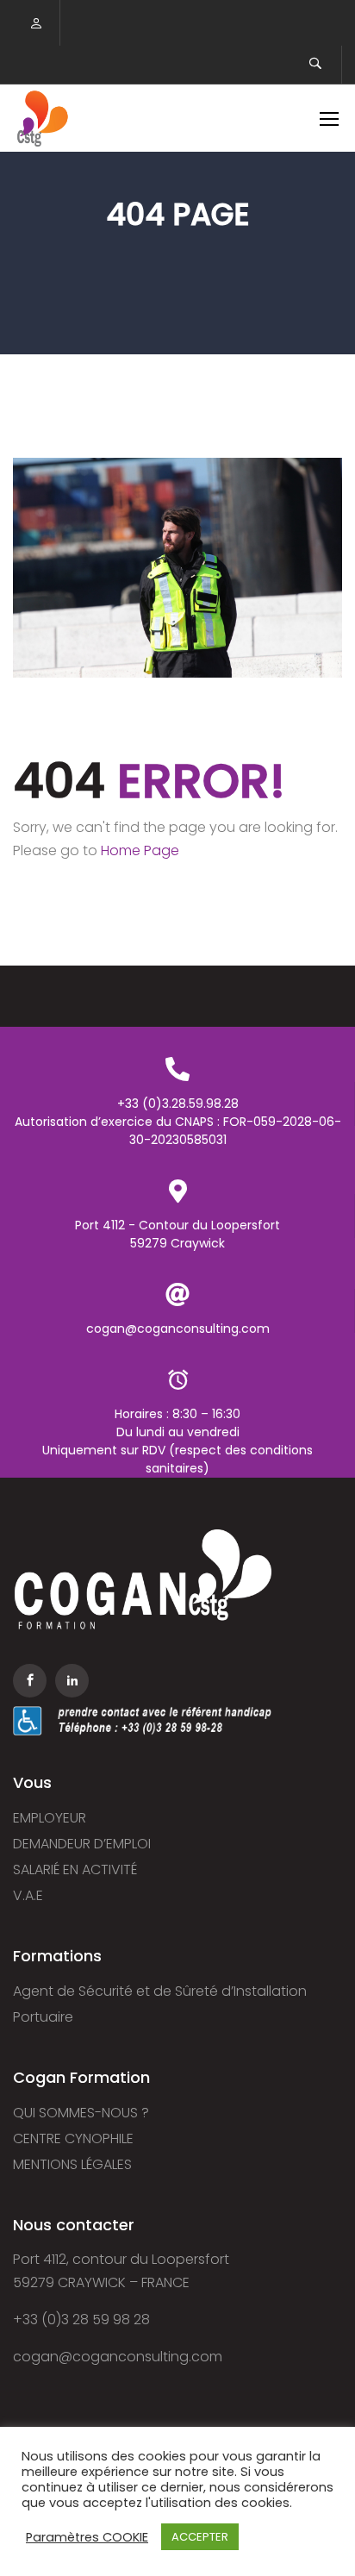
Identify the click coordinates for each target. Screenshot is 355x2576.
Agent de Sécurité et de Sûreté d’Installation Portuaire (160, 2004)
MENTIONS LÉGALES (72, 2164)
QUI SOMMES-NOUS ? (81, 2113)
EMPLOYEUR (50, 1818)
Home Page (140, 850)
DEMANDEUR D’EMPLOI (82, 1844)
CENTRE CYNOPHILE (73, 2138)
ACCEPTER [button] (200, 2537)
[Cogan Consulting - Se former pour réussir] (42, 118)
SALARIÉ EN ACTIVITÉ (75, 1869)
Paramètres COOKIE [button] (87, 2537)
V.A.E (28, 1895)
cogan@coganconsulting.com (118, 2357)
